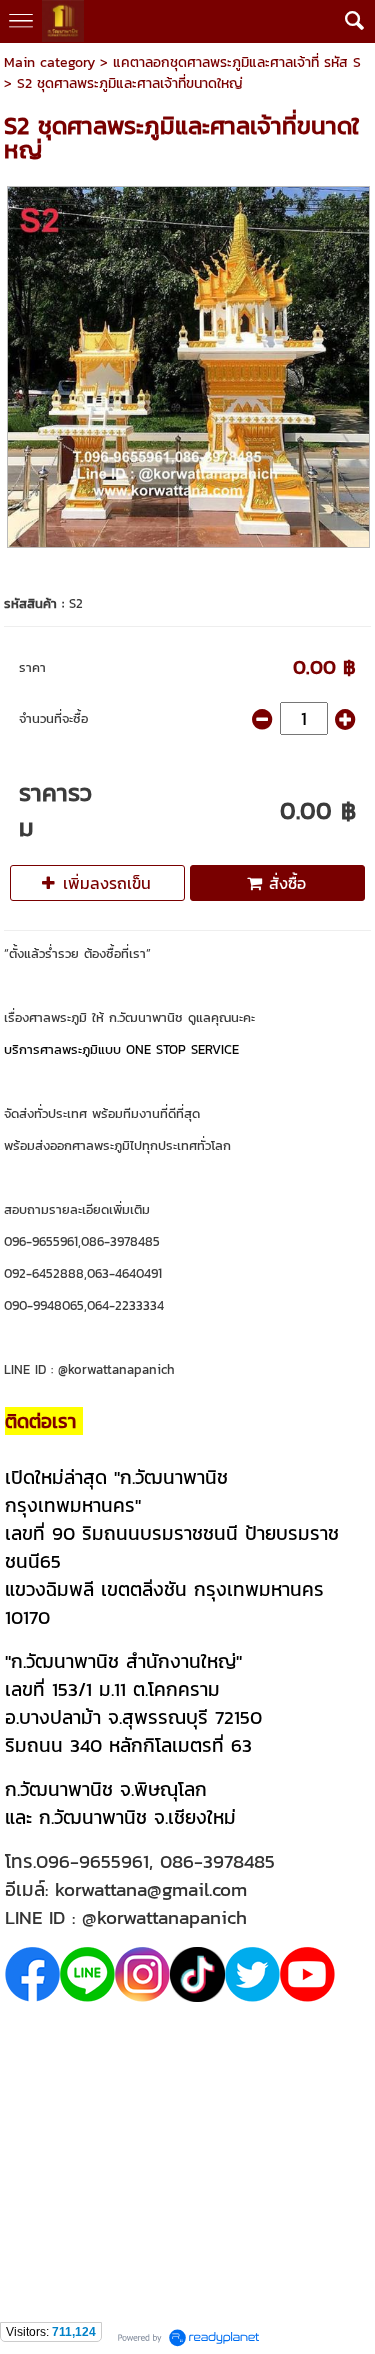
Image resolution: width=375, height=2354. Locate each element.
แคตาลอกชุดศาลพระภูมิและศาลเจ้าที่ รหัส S (237, 62)
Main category (49, 62)
